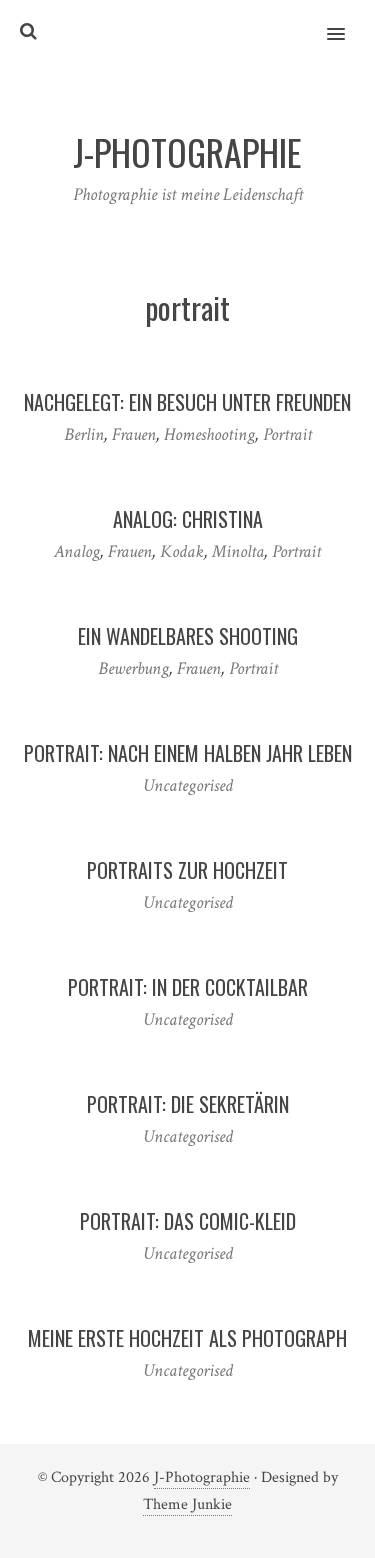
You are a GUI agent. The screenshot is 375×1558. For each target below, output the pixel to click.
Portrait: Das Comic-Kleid (188, 1221)
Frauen (134, 434)
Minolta (238, 551)
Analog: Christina (188, 519)
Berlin (84, 434)
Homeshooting (209, 434)
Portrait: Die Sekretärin (188, 1104)
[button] (347, 21)
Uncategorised (188, 785)
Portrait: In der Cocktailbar (188, 987)
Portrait (287, 434)
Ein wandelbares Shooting (188, 636)
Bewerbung (133, 668)
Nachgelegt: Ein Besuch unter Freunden (187, 402)
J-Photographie (202, 1477)
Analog (77, 551)
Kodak (182, 551)
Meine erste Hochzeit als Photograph (187, 1338)
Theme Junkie (187, 1504)
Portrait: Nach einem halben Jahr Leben (188, 753)
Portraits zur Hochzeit (187, 870)
